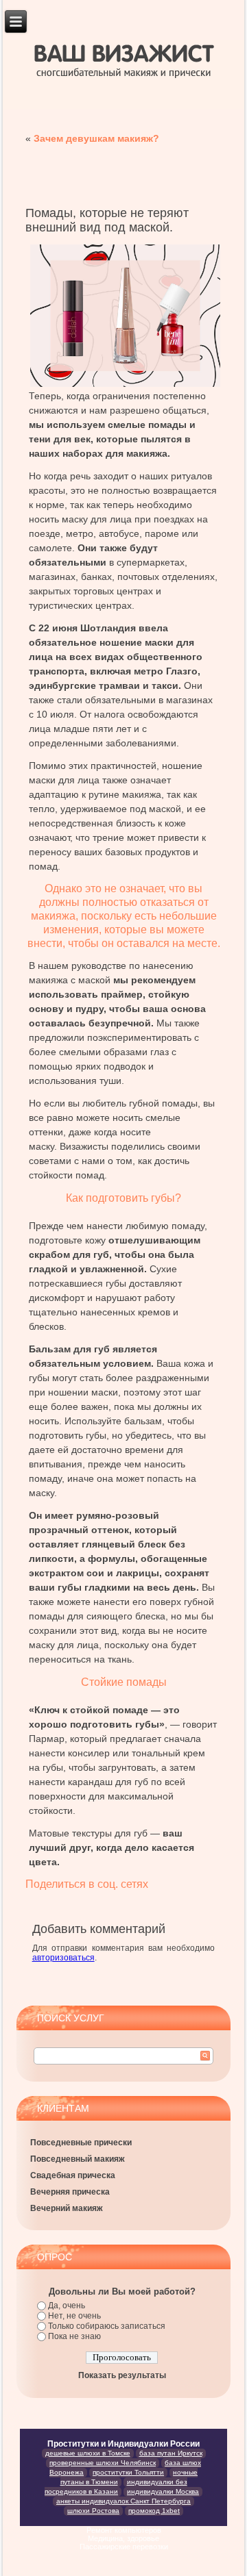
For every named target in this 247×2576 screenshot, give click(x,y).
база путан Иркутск (171, 2453)
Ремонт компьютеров (124, 2530)
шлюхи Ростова (93, 2511)
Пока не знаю (74, 2336)
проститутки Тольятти (128, 2472)
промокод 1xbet (154, 2511)
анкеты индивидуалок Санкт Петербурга (123, 2501)
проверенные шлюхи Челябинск (103, 2463)
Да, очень (67, 2306)
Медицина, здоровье (123, 2538)
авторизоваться (63, 1958)
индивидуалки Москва (163, 2491)
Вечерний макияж (67, 2208)
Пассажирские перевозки (124, 2547)
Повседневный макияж (78, 2159)
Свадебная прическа (73, 2175)
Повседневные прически (81, 2143)
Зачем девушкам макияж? (96, 138)
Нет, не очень (74, 2316)
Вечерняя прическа (70, 2192)
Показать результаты (122, 2375)
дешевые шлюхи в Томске (88, 2453)
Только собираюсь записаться (107, 2326)
